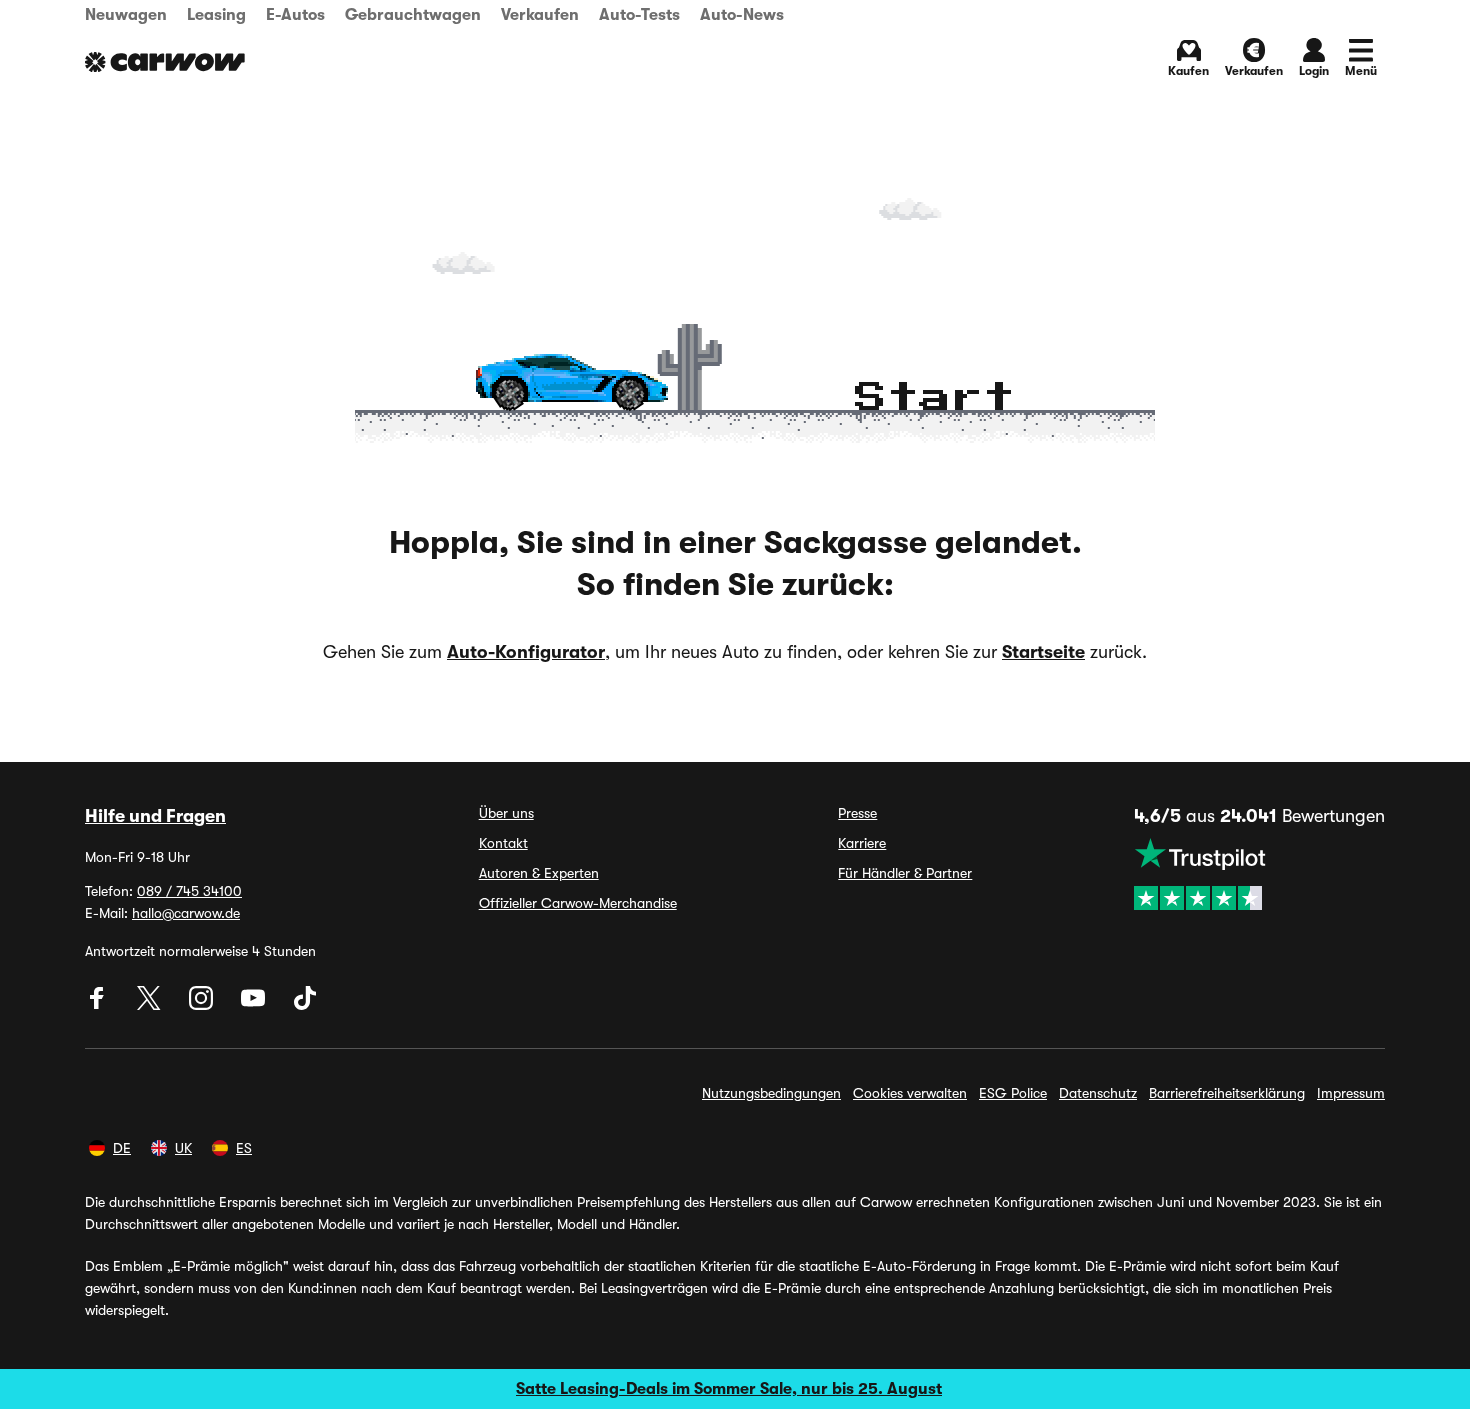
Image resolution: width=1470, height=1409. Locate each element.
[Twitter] (151, 1005)
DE (122, 1148)
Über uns (506, 813)
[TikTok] (305, 1005)
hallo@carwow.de (186, 913)
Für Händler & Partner (905, 873)
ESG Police (1013, 1093)
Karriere (862, 843)
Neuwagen (126, 15)
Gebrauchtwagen (413, 15)
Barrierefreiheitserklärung (1227, 1093)
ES (244, 1148)
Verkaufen (540, 15)
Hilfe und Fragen (155, 816)
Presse (857, 813)
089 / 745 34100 (189, 891)
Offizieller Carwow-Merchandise (578, 903)
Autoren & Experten (539, 873)
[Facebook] (99, 1005)
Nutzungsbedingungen (771, 1093)
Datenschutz (1098, 1093)
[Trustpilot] (1259, 874)
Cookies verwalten (910, 1093)
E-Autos (295, 15)
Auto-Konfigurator (526, 652)
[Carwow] (165, 62)
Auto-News (742, 15)
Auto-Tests (639, 15)
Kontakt (503, 843)
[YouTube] (255, 1005)
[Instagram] (203, 1005)
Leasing (216, 15)
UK (183, 1148)
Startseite (1043, 652)
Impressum (1351, 1093)
